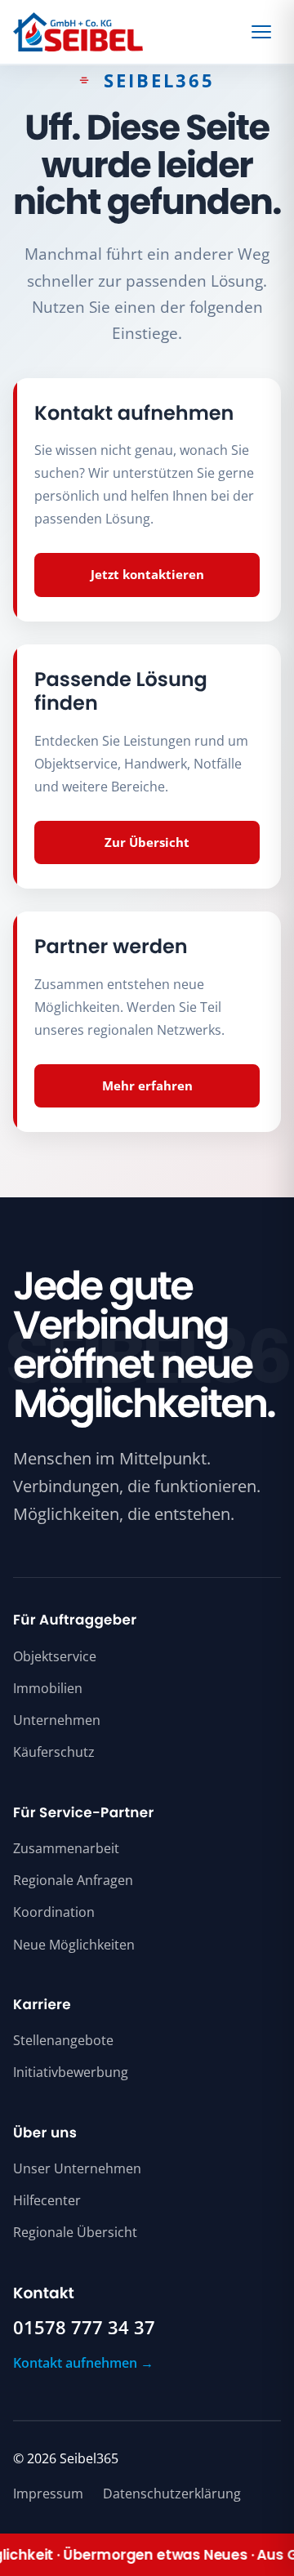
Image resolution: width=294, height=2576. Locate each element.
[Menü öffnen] (264, 32)
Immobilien (48, 1688)
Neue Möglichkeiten (74, 1945)
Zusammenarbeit (66, 1848)
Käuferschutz (54, 1752)
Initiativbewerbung (71, 2072)
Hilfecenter (47, 2200)
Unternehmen (57, 1720)
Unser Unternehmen (77, 2168)
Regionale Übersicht (75, 2232)
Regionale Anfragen (73, 1880)
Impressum (48, 2494)
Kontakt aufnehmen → (83, 2363)
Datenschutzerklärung (172, 2494)
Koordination (54, 1912)
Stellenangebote (63, 2040)
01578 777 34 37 (84, 2328)
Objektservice (55, 1656)
